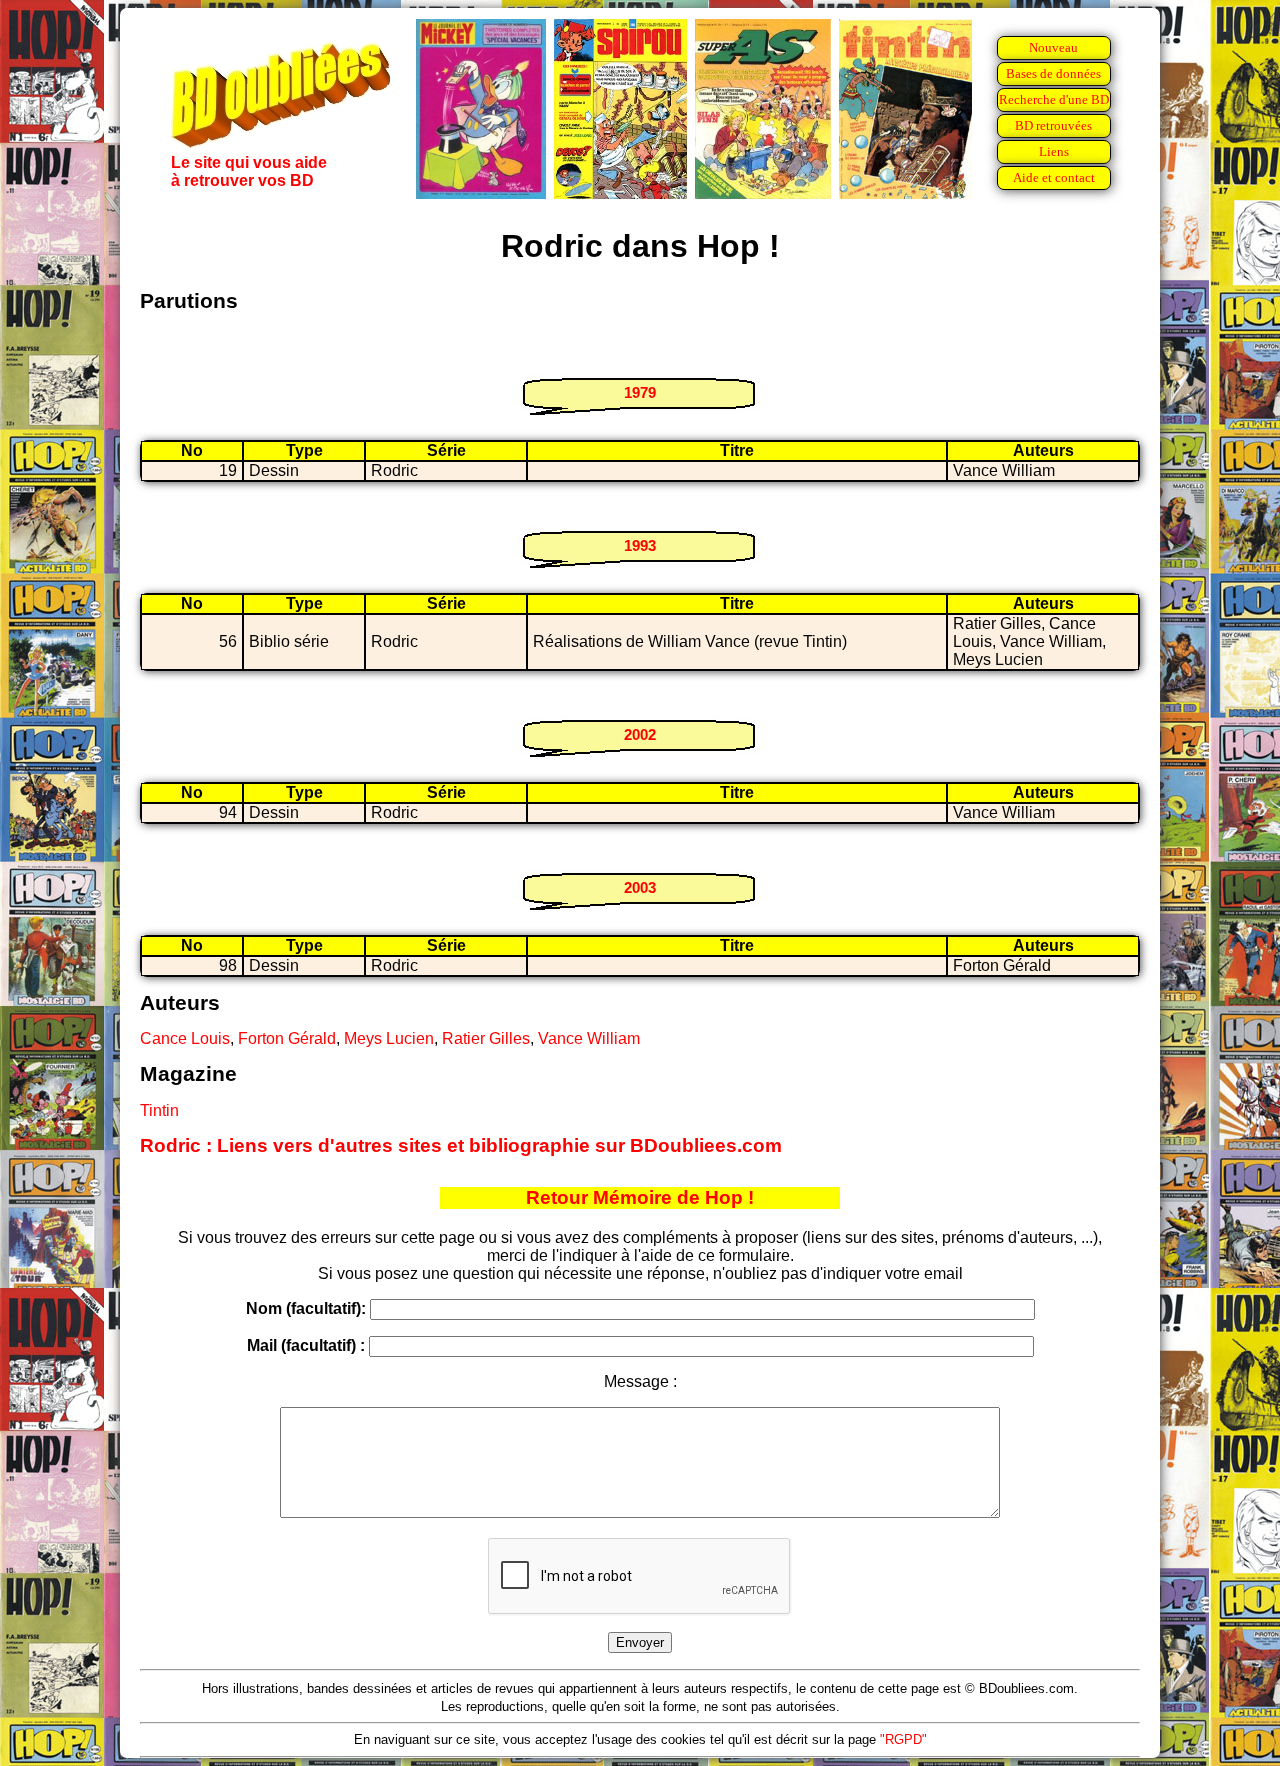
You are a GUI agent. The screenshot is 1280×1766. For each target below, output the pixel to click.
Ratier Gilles (486, 1038)
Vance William (589, 1038)
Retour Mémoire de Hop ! (640, 1197)
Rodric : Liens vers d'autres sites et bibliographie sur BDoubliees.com (461, 1145)
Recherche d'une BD (1054, 99)
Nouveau (1053, 47)
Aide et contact (1054, 177)
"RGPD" (903, 1739)
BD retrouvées (1053, 125)
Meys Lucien (389, 1038)
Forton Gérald (287, 1038)
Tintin (159, 1110)
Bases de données (1053, 73)
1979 (640, 392)
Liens (1054, 151)
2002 (640, 734)
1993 (640, 545)
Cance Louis (185, 1038)
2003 (640, 887)
